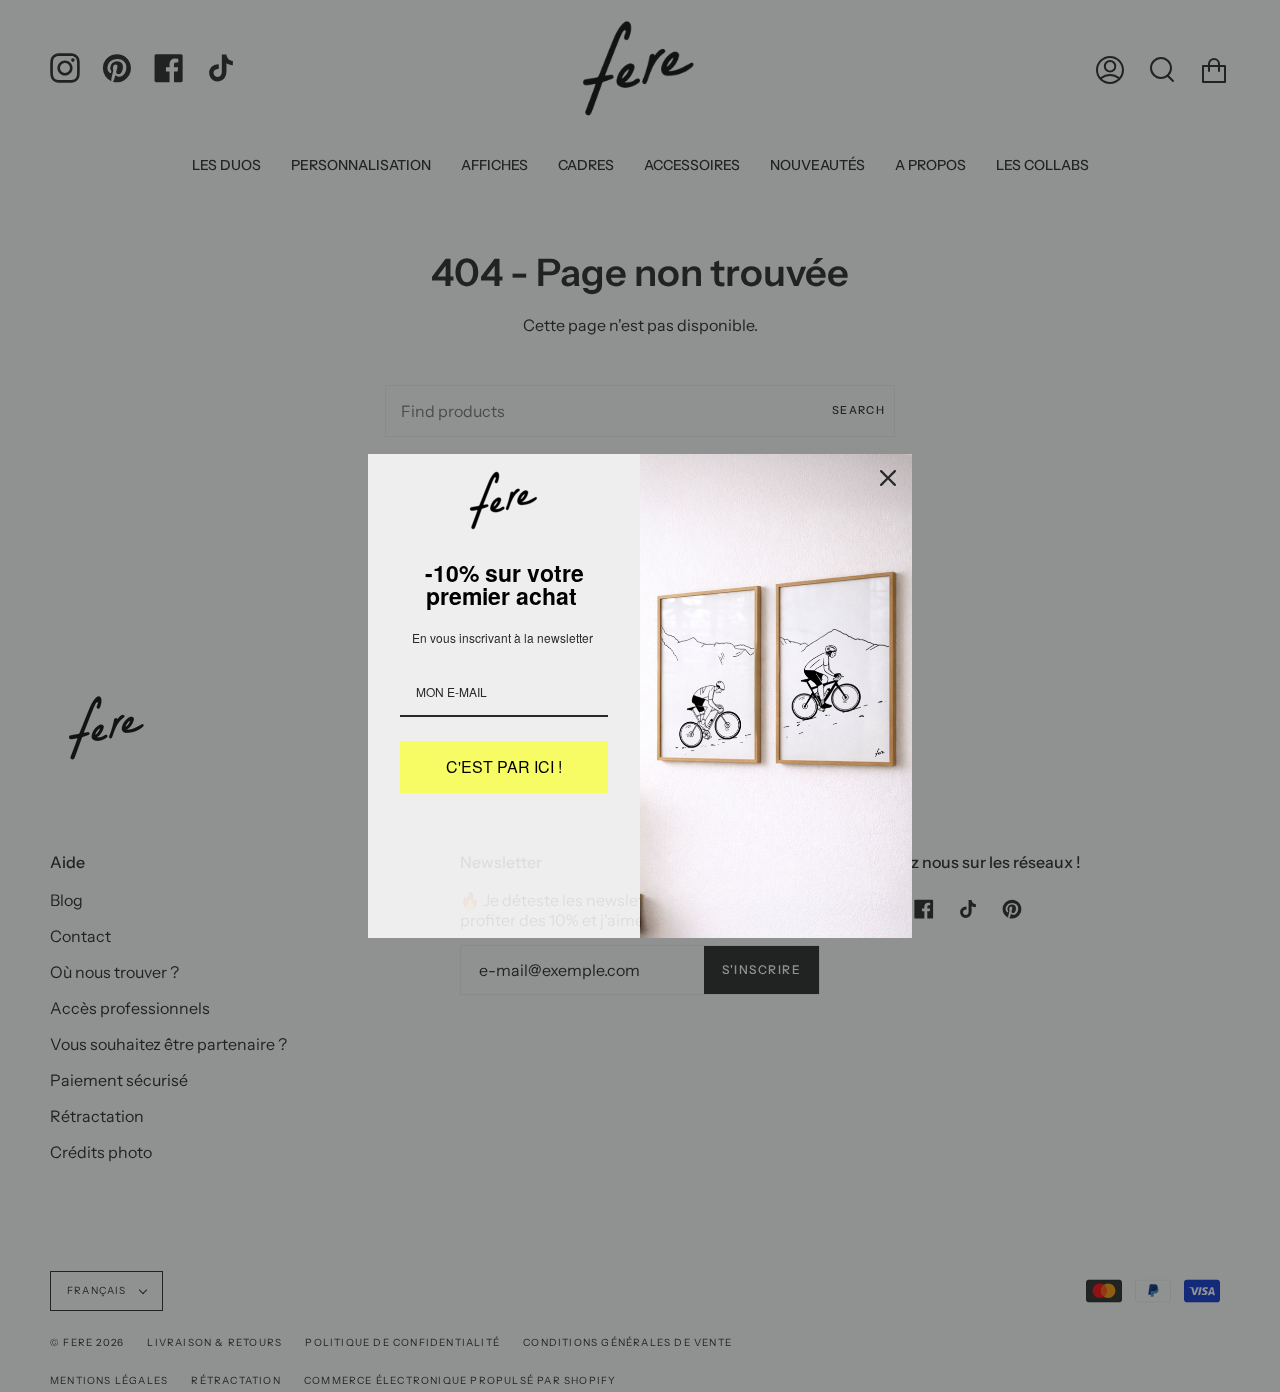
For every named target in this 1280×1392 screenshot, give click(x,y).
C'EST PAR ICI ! (504, 766)
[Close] (888, 478)
